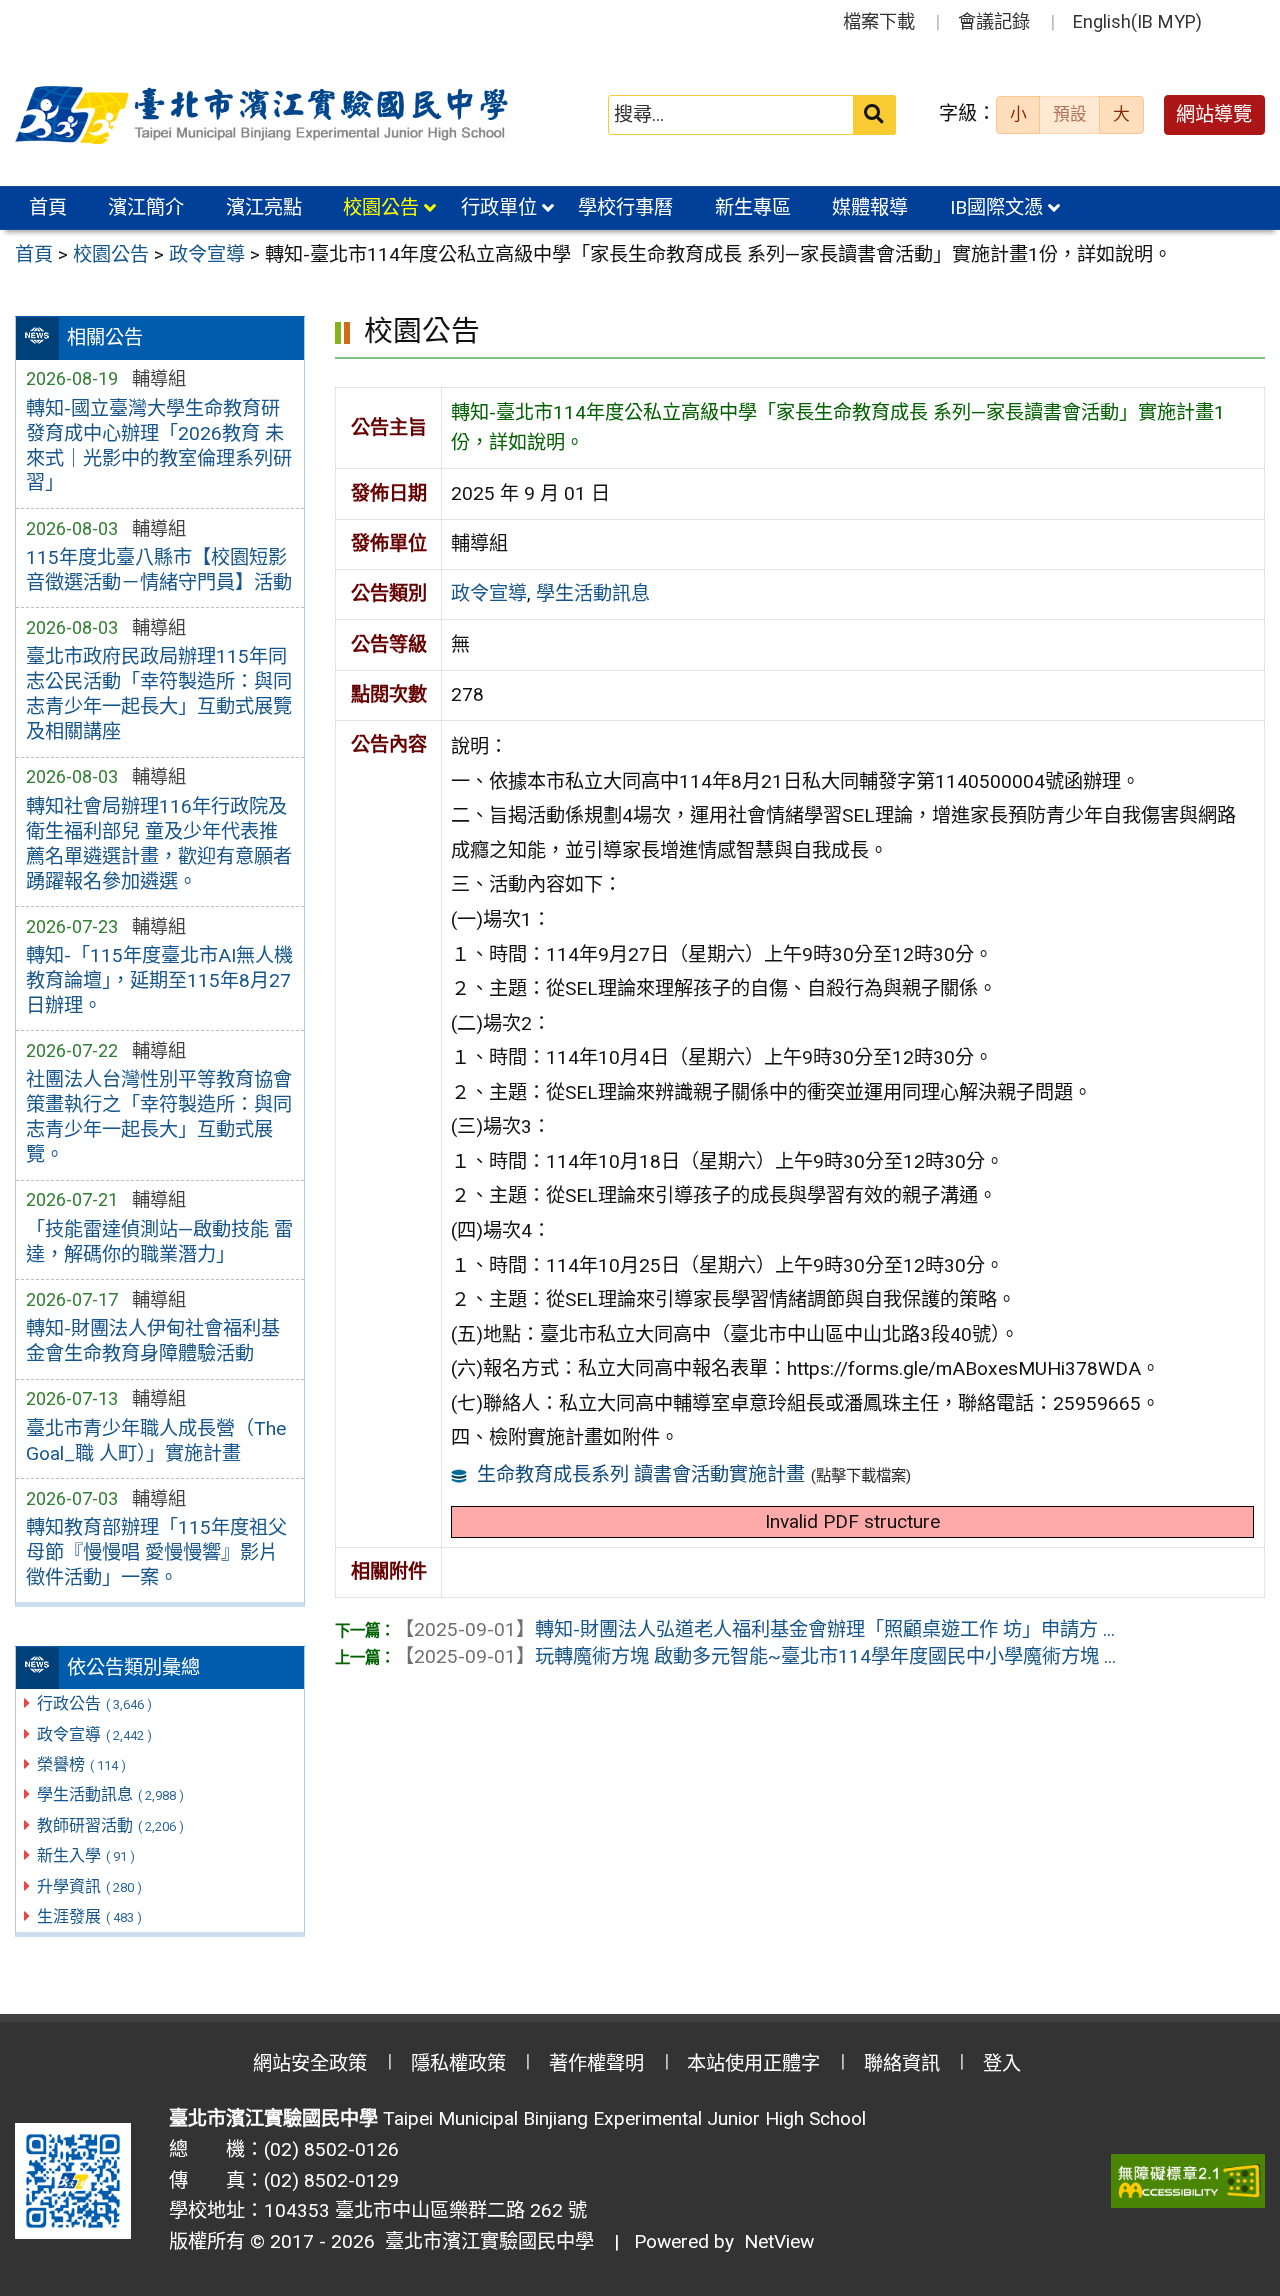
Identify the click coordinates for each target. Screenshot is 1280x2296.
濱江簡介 (146, 207)
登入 (1002, 2063)
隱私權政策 (458, 2063)
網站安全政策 (310, 2063)
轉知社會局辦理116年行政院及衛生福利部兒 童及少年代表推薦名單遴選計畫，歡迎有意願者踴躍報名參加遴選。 (159, 844)
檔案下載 (879, 21)
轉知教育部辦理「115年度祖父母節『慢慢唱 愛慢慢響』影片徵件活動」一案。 (156, 1552)
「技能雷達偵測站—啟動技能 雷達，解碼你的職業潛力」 (159, 1242)
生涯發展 (89, 1916)
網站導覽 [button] (1214, 114)
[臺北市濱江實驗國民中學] (265, 115)
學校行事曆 (625, 207)
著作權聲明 (596, 2063)
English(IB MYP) (1137, 21)
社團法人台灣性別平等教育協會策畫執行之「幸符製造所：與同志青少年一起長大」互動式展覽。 (159, 1117)
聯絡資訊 (902, 2063)
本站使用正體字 (753, 2063)
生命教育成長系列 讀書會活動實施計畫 (641, 1474)
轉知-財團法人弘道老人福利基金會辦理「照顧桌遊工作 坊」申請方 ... (755, 1629)
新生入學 (86, 1855)
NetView (779, 2241)
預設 (1070, 114)
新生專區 (753, 207)
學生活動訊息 (110, 1794)
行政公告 (94, 1703)
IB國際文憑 (996, 207)
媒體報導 (870, 207)
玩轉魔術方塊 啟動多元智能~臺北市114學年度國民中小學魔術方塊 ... (755, 1656)
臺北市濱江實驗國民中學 (484, 2241)
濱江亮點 (264, 207)
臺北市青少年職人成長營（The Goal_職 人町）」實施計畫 (156, 1441)
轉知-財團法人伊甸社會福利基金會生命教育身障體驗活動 (153, 1341)
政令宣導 (94, 1734)
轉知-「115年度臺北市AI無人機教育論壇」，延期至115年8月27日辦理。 (159, 980)
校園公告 (381, 207)
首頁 (48, 207)
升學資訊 (89, 1886)
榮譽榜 (81, 1764)
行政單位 (499, 207)
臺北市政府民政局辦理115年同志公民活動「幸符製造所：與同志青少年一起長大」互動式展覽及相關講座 (159, 694)
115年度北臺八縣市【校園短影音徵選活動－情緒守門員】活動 (159, 570)
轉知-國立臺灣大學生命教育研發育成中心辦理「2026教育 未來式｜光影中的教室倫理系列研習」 (159, 446)
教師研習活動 (110, 1825)
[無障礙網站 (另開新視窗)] (1188, 2181)
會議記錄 (994, 21)
